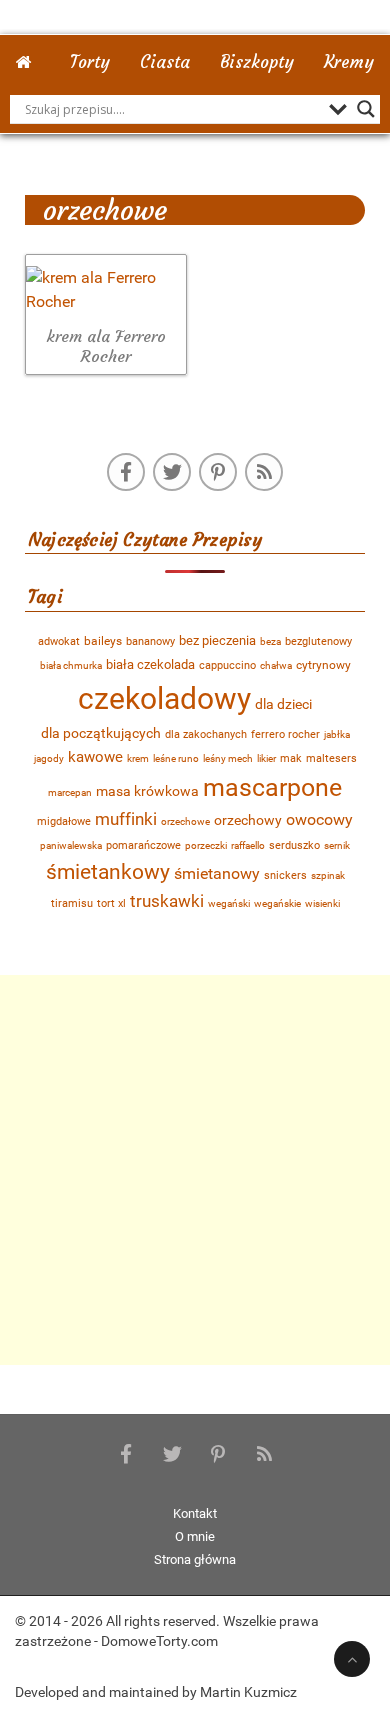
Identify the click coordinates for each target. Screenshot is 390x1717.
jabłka (337, 734)
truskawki (167, 901)
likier (266, 758)
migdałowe (64, 821)
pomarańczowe (143, 845)
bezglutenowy (318, 641)
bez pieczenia (217, 640)
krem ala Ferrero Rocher (106, 346)
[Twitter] (172, 472)
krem (138, 758)
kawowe (95, 757)
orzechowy (248, 820)
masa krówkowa (147, 791)
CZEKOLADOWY (164, 698)
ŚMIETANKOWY (108, 871)
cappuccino (227, 665)
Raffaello (248, 845)
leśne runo (176, 758)
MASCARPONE (272, 787)
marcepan (70, 792)
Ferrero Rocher (285, 734)
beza (270, 641)
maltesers (331, 758)
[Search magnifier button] (366, 109)
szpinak (328, 875)
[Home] (28, 57)
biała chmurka (71, 665)
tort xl (111, 903)
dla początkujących (101, 733)
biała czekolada (150, 664)
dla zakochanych (206, 734)
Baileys (103, 641)
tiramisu (72, 903)
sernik (337, 845)
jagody (49, 758)
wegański (229, 903)
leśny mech (228, 758)
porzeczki (206, 845)
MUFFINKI (126, 819)
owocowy (319, 819)
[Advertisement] (195, 1170)
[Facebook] (126, 472)
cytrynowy (323, 665)
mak (291, 758)
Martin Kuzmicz (248, 1692)
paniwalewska (71, 845)
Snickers (285, 875)
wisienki (322, 903)
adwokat (59, 641)
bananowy (150, 641)
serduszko (294, 845)
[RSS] (264, 472)
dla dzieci (283, 704)
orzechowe (185, 821)
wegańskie (277, 903)
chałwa (276, 665)
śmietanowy (217, 873)
